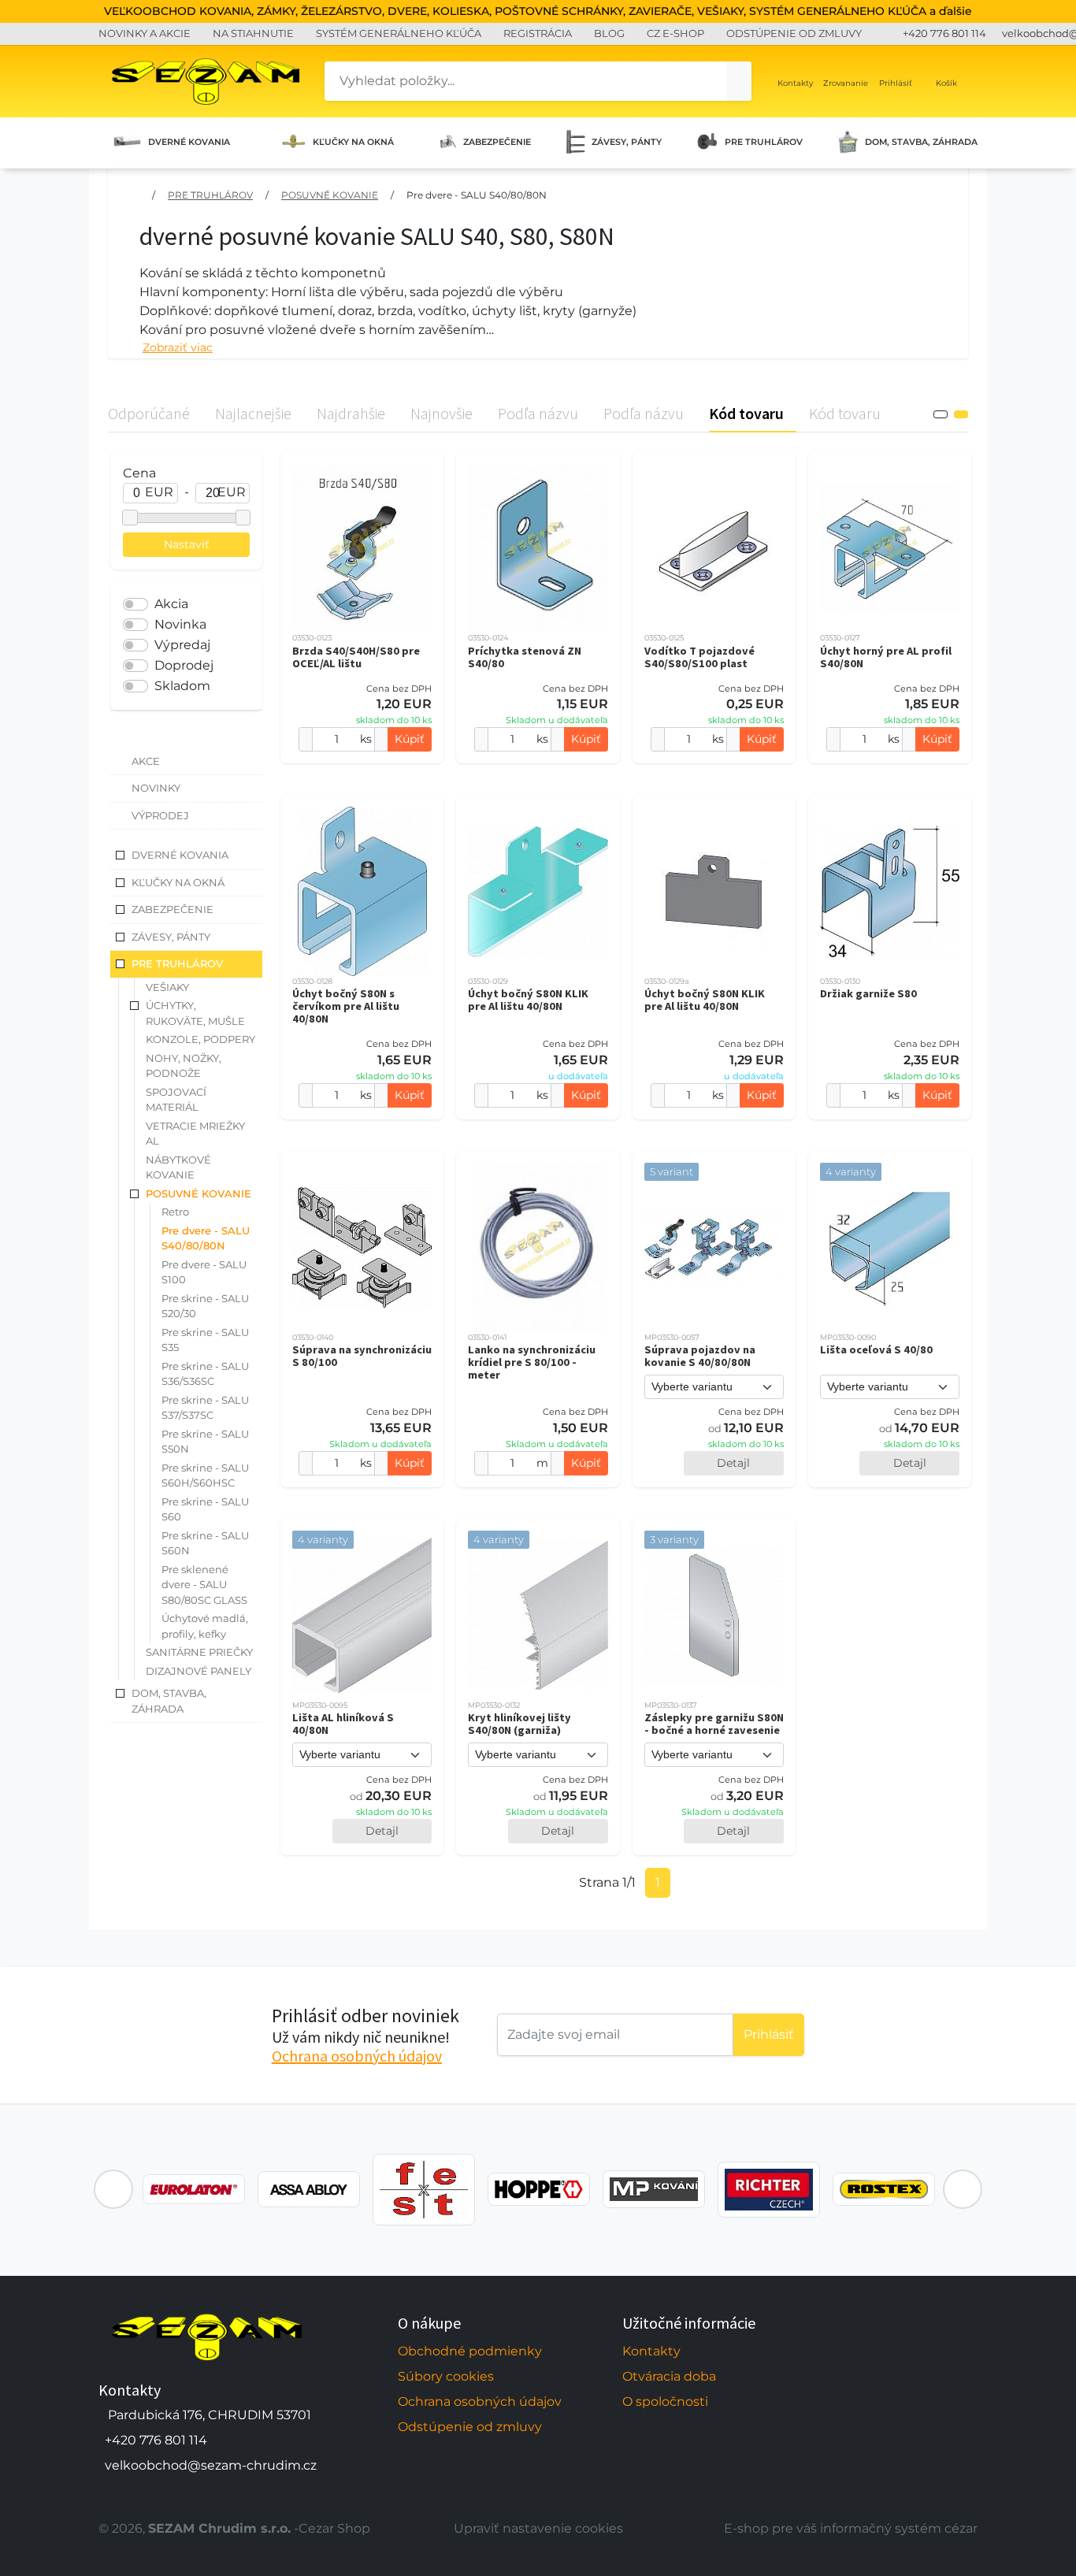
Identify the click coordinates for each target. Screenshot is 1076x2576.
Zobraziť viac (178, 347)
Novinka (180, 624)
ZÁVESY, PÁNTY (627, 142)
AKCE (146, 761)
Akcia (171, 604)
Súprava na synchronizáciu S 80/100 (362, 1356)
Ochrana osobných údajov (357, 2056)
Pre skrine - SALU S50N (205, 1442)
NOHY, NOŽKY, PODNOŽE (184, 1066)
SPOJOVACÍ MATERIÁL (176, 1100)
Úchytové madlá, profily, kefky (205, 1626)
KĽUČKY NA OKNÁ (353, 142)
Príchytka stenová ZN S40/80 (525, 657)
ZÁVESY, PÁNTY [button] (171, 937)
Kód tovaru (746, 413)
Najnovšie (442, 413)
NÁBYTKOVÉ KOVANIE (178, 1167)
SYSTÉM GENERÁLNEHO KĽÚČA (399, 33)
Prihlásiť (769, 2034)
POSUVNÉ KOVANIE (330, 195)
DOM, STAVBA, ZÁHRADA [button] (169, 1701)
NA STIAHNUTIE (253, 33)
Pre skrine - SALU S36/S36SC (205, 1374)
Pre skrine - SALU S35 (205, 1340)
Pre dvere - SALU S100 (204, 1272)
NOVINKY (156, 788)
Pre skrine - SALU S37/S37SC (205, 1408)
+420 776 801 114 (944, 33)
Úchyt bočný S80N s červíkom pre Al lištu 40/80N (346, 1006)
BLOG (609, 33)
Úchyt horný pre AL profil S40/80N (886, 657)
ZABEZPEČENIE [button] (173, 909)
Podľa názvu (538, 413)
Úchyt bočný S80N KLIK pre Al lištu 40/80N (528, 1000)
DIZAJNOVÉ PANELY (199, 1671)
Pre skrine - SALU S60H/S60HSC (205, 1475)
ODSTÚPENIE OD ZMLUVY (794, 33)
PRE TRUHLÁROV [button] (177, 963)
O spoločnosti (665, 2402)
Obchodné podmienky (470, 2351)
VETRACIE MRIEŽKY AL (195, 1134)
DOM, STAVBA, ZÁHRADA (921, 142)
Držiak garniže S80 (868, 993)
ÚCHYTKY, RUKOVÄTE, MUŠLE (195, 1013)
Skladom (182, 686)
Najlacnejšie (253, 413)
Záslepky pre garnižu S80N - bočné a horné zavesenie (714, 1724)
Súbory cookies (446, 2376)
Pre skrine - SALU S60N (205, 1543)
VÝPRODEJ (160, 815)
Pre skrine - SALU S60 (205, 1509)
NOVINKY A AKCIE (145, 33)
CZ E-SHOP (675, 33)
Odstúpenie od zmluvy (470, 2427)
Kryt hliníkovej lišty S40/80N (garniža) (519, 1724)
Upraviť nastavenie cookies (538, 2528)
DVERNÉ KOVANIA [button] (180, 855)
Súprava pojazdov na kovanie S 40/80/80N (700, 1356)
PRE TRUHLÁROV (764, 142)
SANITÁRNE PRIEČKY (199, 1652)
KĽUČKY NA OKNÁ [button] (178, 882)
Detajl (733, 1463)
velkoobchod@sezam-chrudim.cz (211, 2465)
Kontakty (651, 2351)
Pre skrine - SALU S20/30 (205, 1306)
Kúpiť (410, 739)
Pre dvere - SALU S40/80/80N (477, 195)
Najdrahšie (351, 413)
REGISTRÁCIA (538, 33)
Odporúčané (149, 413)
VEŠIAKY (167, 987)
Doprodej (184, 665)
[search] (739, 81)
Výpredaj (182, 645)
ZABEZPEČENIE (497, 142)
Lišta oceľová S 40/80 (876, 1349)
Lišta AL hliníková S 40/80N (343, 1724)
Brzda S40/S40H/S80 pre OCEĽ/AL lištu (356, 657)
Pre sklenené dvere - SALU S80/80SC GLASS (204, 1585)
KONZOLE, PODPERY (200, 1039)
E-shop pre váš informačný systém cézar (851, 2528)
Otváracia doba (669, 2376)
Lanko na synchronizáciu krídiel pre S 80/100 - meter (532, 1362)
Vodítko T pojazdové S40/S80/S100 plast (699, 657)
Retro (175, 1212)
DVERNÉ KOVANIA (189, 142)
